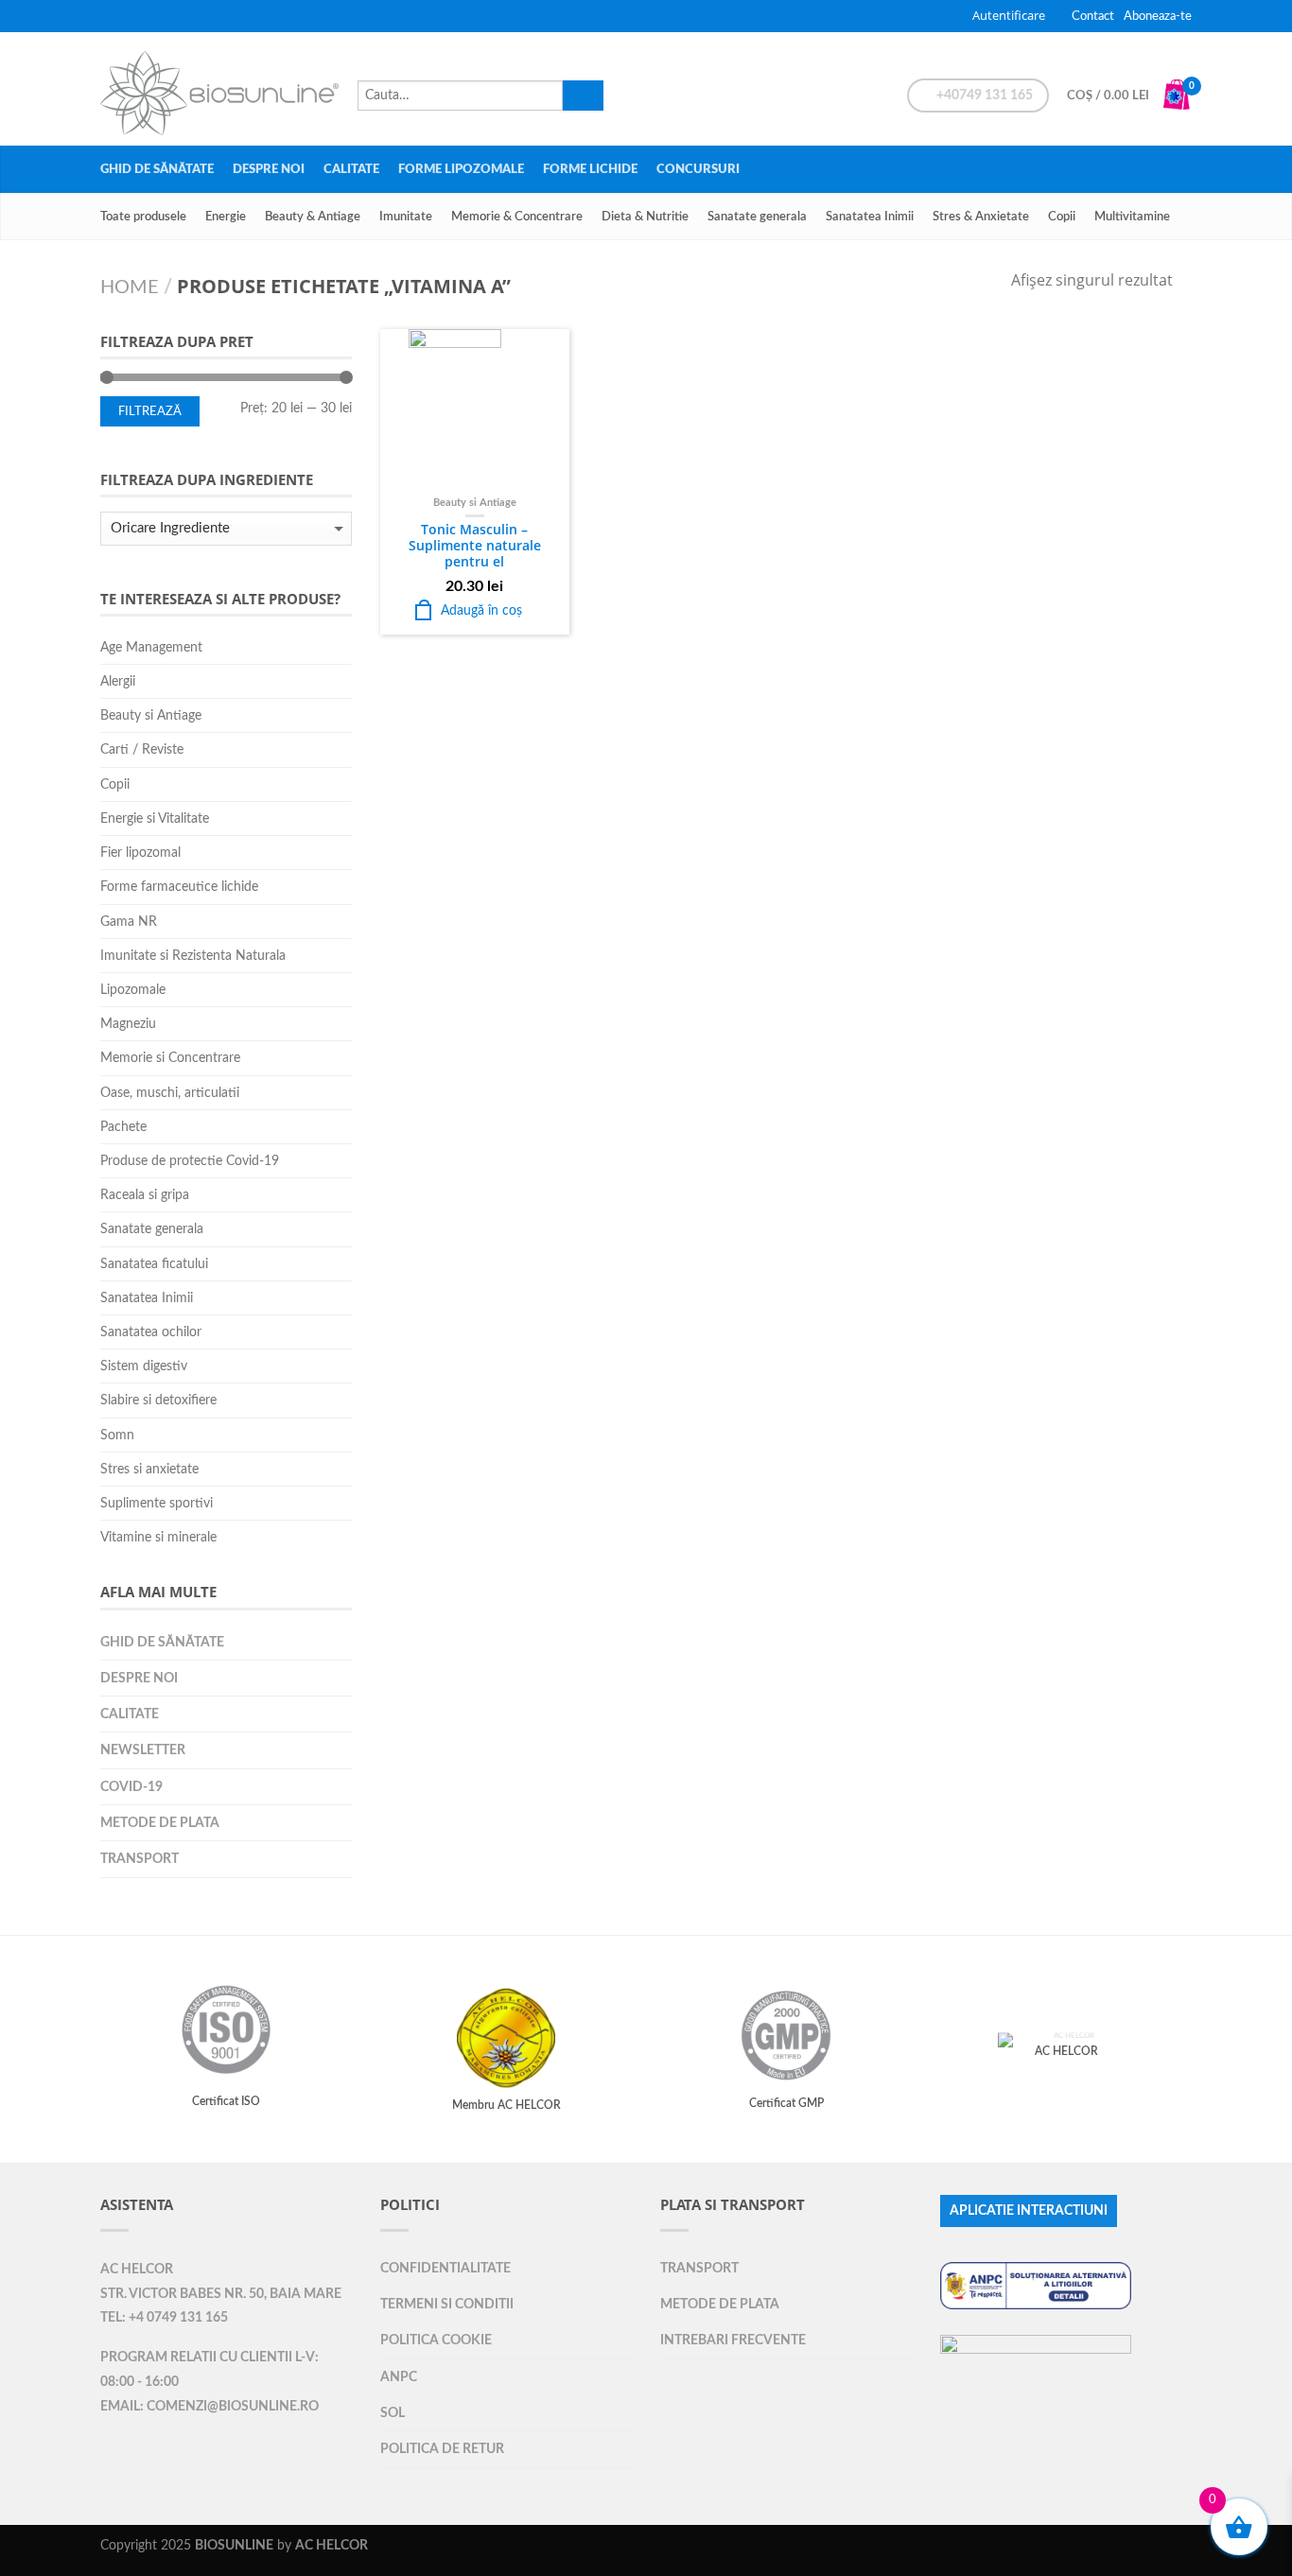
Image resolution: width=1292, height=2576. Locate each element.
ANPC (399, 2377)
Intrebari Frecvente (733, 2340)
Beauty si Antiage (475, 503)
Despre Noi (269, 169)
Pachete (123, 1127)
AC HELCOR (137, 2270)
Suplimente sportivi (157, 1503)
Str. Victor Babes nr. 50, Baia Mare (221, 2294)
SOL (393, 2413)
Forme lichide (590, 169)
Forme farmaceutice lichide (179, 887)
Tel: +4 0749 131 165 (164, 2318)
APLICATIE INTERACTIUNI (1029, 2211)
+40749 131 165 (983, 96)
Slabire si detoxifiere (158, 1400)
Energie (226, 217)
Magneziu (128, 1024)
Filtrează (150, 411)
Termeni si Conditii (447, 2304)
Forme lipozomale (461, 169)
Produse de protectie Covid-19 (190, 1161)
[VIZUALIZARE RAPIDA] (475, 409)
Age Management (151, 647)
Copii (1062, 217)
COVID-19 (131, 1787)
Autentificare (1009, 15)
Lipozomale (133, 990)
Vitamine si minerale (158, 1537)
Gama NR (129, 922)
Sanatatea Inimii (870, 217)
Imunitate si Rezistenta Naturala (193, 956)
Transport (140, 1859)
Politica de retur (442, 2449)
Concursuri (698, 169)
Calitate (351, 169)
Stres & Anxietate (981, 217)
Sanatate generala (757, 217)
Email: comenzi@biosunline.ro (210, 2407)
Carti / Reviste (142, 749)
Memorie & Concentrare (517, 217)
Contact (1093, 16)
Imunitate (406, 217)
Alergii (118, 681)
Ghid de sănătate (157, 169)
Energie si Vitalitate (155, 818)
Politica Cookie (436, 2340)
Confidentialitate (445, 2268)
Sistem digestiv (144, 1366)
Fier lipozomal (140, 853)
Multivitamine (1132, 217)
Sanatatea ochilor (151, 1332)
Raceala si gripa (145, 1195)
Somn (117, 1435)
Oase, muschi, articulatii (170, 1093)
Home (130, 287)
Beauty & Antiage (313, 217)
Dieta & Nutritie (645, 217)
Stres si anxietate (149, 1469)
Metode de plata (160, 1823)
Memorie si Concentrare (170, 1058)
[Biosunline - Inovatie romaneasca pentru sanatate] (219, 88)
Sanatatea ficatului (154, 1264)
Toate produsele (143, 217)
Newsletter (143, 1750)
